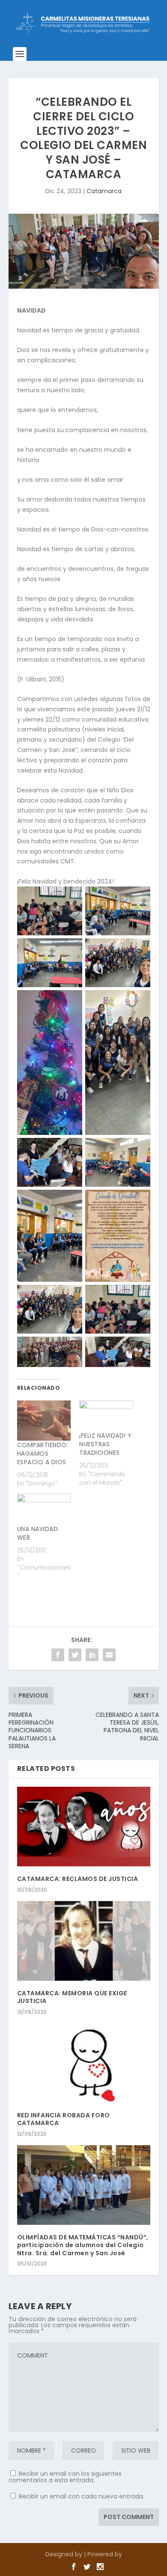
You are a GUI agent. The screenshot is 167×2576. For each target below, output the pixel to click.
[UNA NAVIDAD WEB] (44, 1509)
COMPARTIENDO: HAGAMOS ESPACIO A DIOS (43, 1454)
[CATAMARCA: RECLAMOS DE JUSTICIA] (84, 1827)
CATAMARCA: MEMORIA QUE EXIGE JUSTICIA (72, 1997)
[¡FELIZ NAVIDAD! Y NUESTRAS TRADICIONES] (106, 1416)
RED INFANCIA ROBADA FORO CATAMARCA (64, 2119)
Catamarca (104, 191)
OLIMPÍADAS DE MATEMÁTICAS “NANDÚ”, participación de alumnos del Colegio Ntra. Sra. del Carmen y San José (83, 2245)
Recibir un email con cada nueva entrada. (82, 2496)
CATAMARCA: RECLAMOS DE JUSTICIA (78, 1879)
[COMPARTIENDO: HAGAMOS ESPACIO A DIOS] (44, 1421)
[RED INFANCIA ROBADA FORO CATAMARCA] (84, 2063)
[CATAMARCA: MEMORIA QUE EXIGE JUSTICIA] (84, 1941)
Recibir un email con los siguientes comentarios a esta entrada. (65, 2477)
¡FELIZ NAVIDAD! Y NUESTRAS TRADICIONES (106, 1444)
